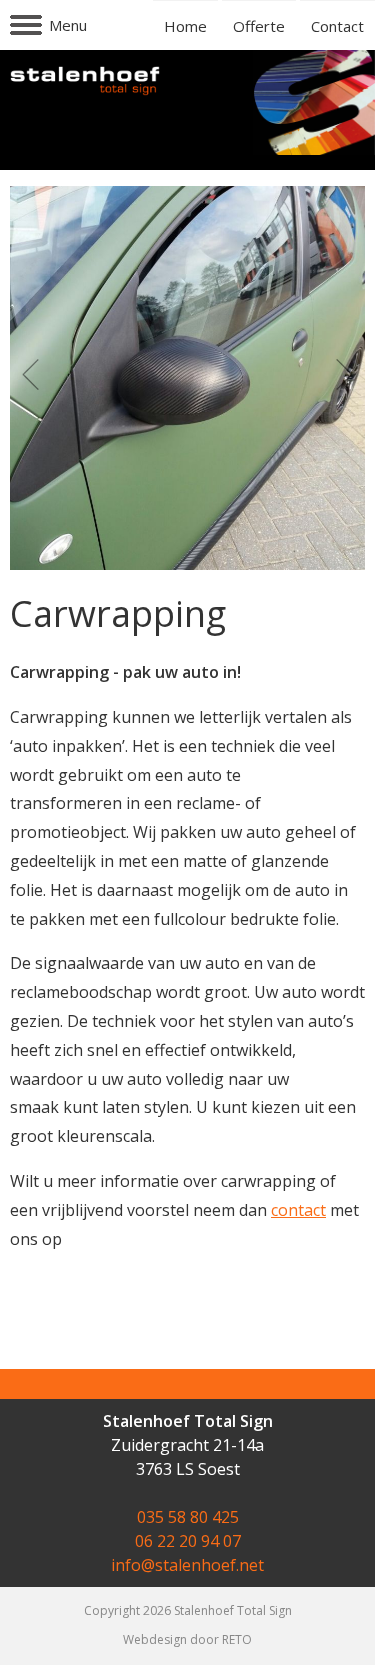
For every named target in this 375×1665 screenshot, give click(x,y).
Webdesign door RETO (187, 1639)
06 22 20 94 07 (188, 1541)
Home (185, 26)
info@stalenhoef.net (187, 1565)
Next (339, 375)
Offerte (259, 26)
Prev (36, 375)
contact (298, 1210)
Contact (337, 26)
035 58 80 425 (188, 1517)
